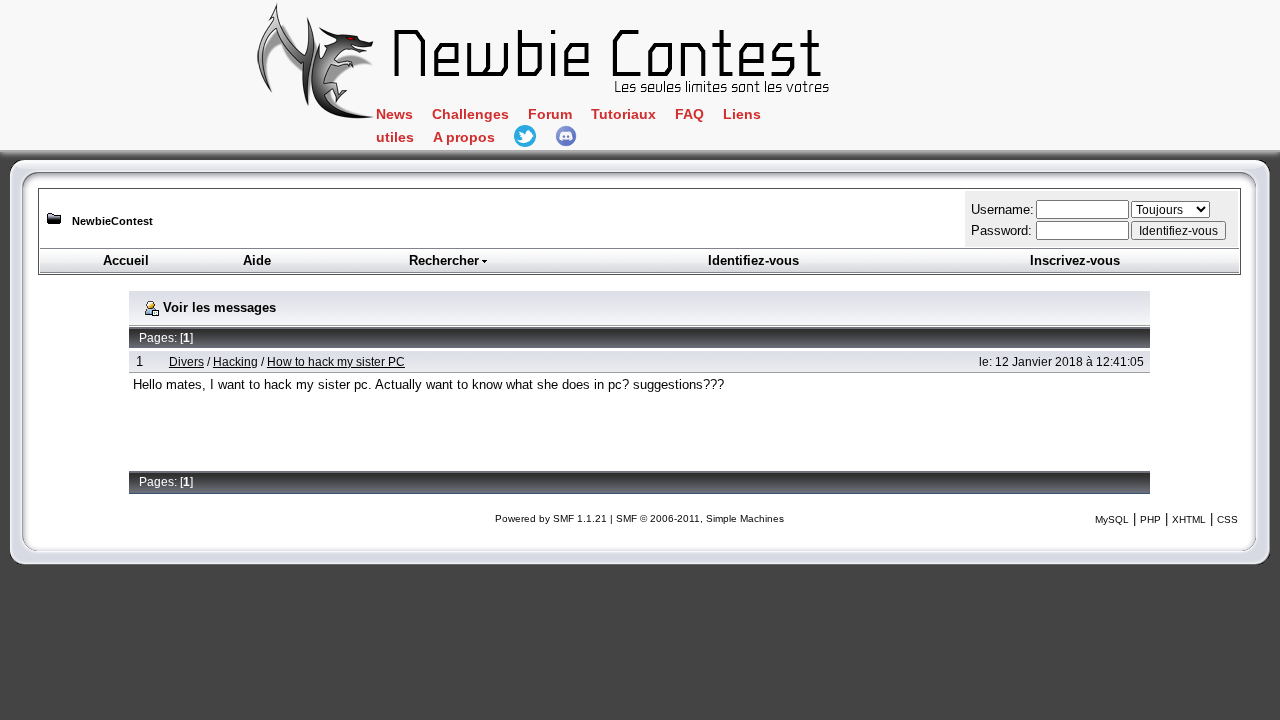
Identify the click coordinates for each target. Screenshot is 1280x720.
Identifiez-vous (753, 260)
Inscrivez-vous (1075, 260)
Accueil (126, 260)
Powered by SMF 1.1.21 (551, 518)
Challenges (470, 114)
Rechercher (444, 260)
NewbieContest (112, 221)
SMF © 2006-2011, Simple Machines (700, 518)
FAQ (689, 114)
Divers (186, 361)
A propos (464, 137)
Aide (257, 260)
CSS (1227, 519)
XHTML (1189, 519)
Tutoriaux (623, 114)
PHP (1150, 519)
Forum (550, 114)
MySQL (1112, 519)
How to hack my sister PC (336, 361)
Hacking (235, 361)
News (394, 114)
